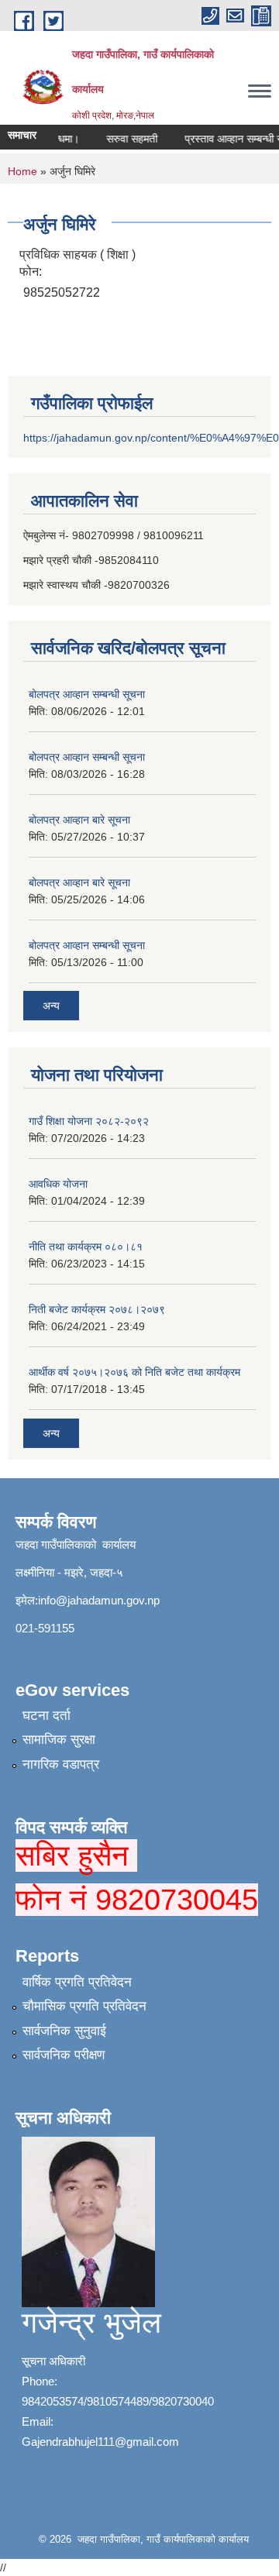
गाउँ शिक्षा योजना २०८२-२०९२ (89, 1121)
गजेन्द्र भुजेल (91, 2323)
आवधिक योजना (58, 1184)
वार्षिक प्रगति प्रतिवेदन (77, 1982)
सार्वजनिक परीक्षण (64, 2055)
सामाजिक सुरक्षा (59, 1740)
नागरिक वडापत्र (61, 1764)
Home (22, 171)
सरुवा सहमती (125, 139)
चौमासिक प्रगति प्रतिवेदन (84, 2006)
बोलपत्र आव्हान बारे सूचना (79, 820)
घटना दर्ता (46, 1716)
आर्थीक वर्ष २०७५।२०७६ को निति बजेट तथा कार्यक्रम (134, 1372)
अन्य (51, 1006)
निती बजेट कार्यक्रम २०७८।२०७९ (97, 1309)
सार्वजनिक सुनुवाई (64, 2031)
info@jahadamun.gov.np (99, 1600)
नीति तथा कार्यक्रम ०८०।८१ (86, 1247)
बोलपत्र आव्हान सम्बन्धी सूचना (87, 694)
